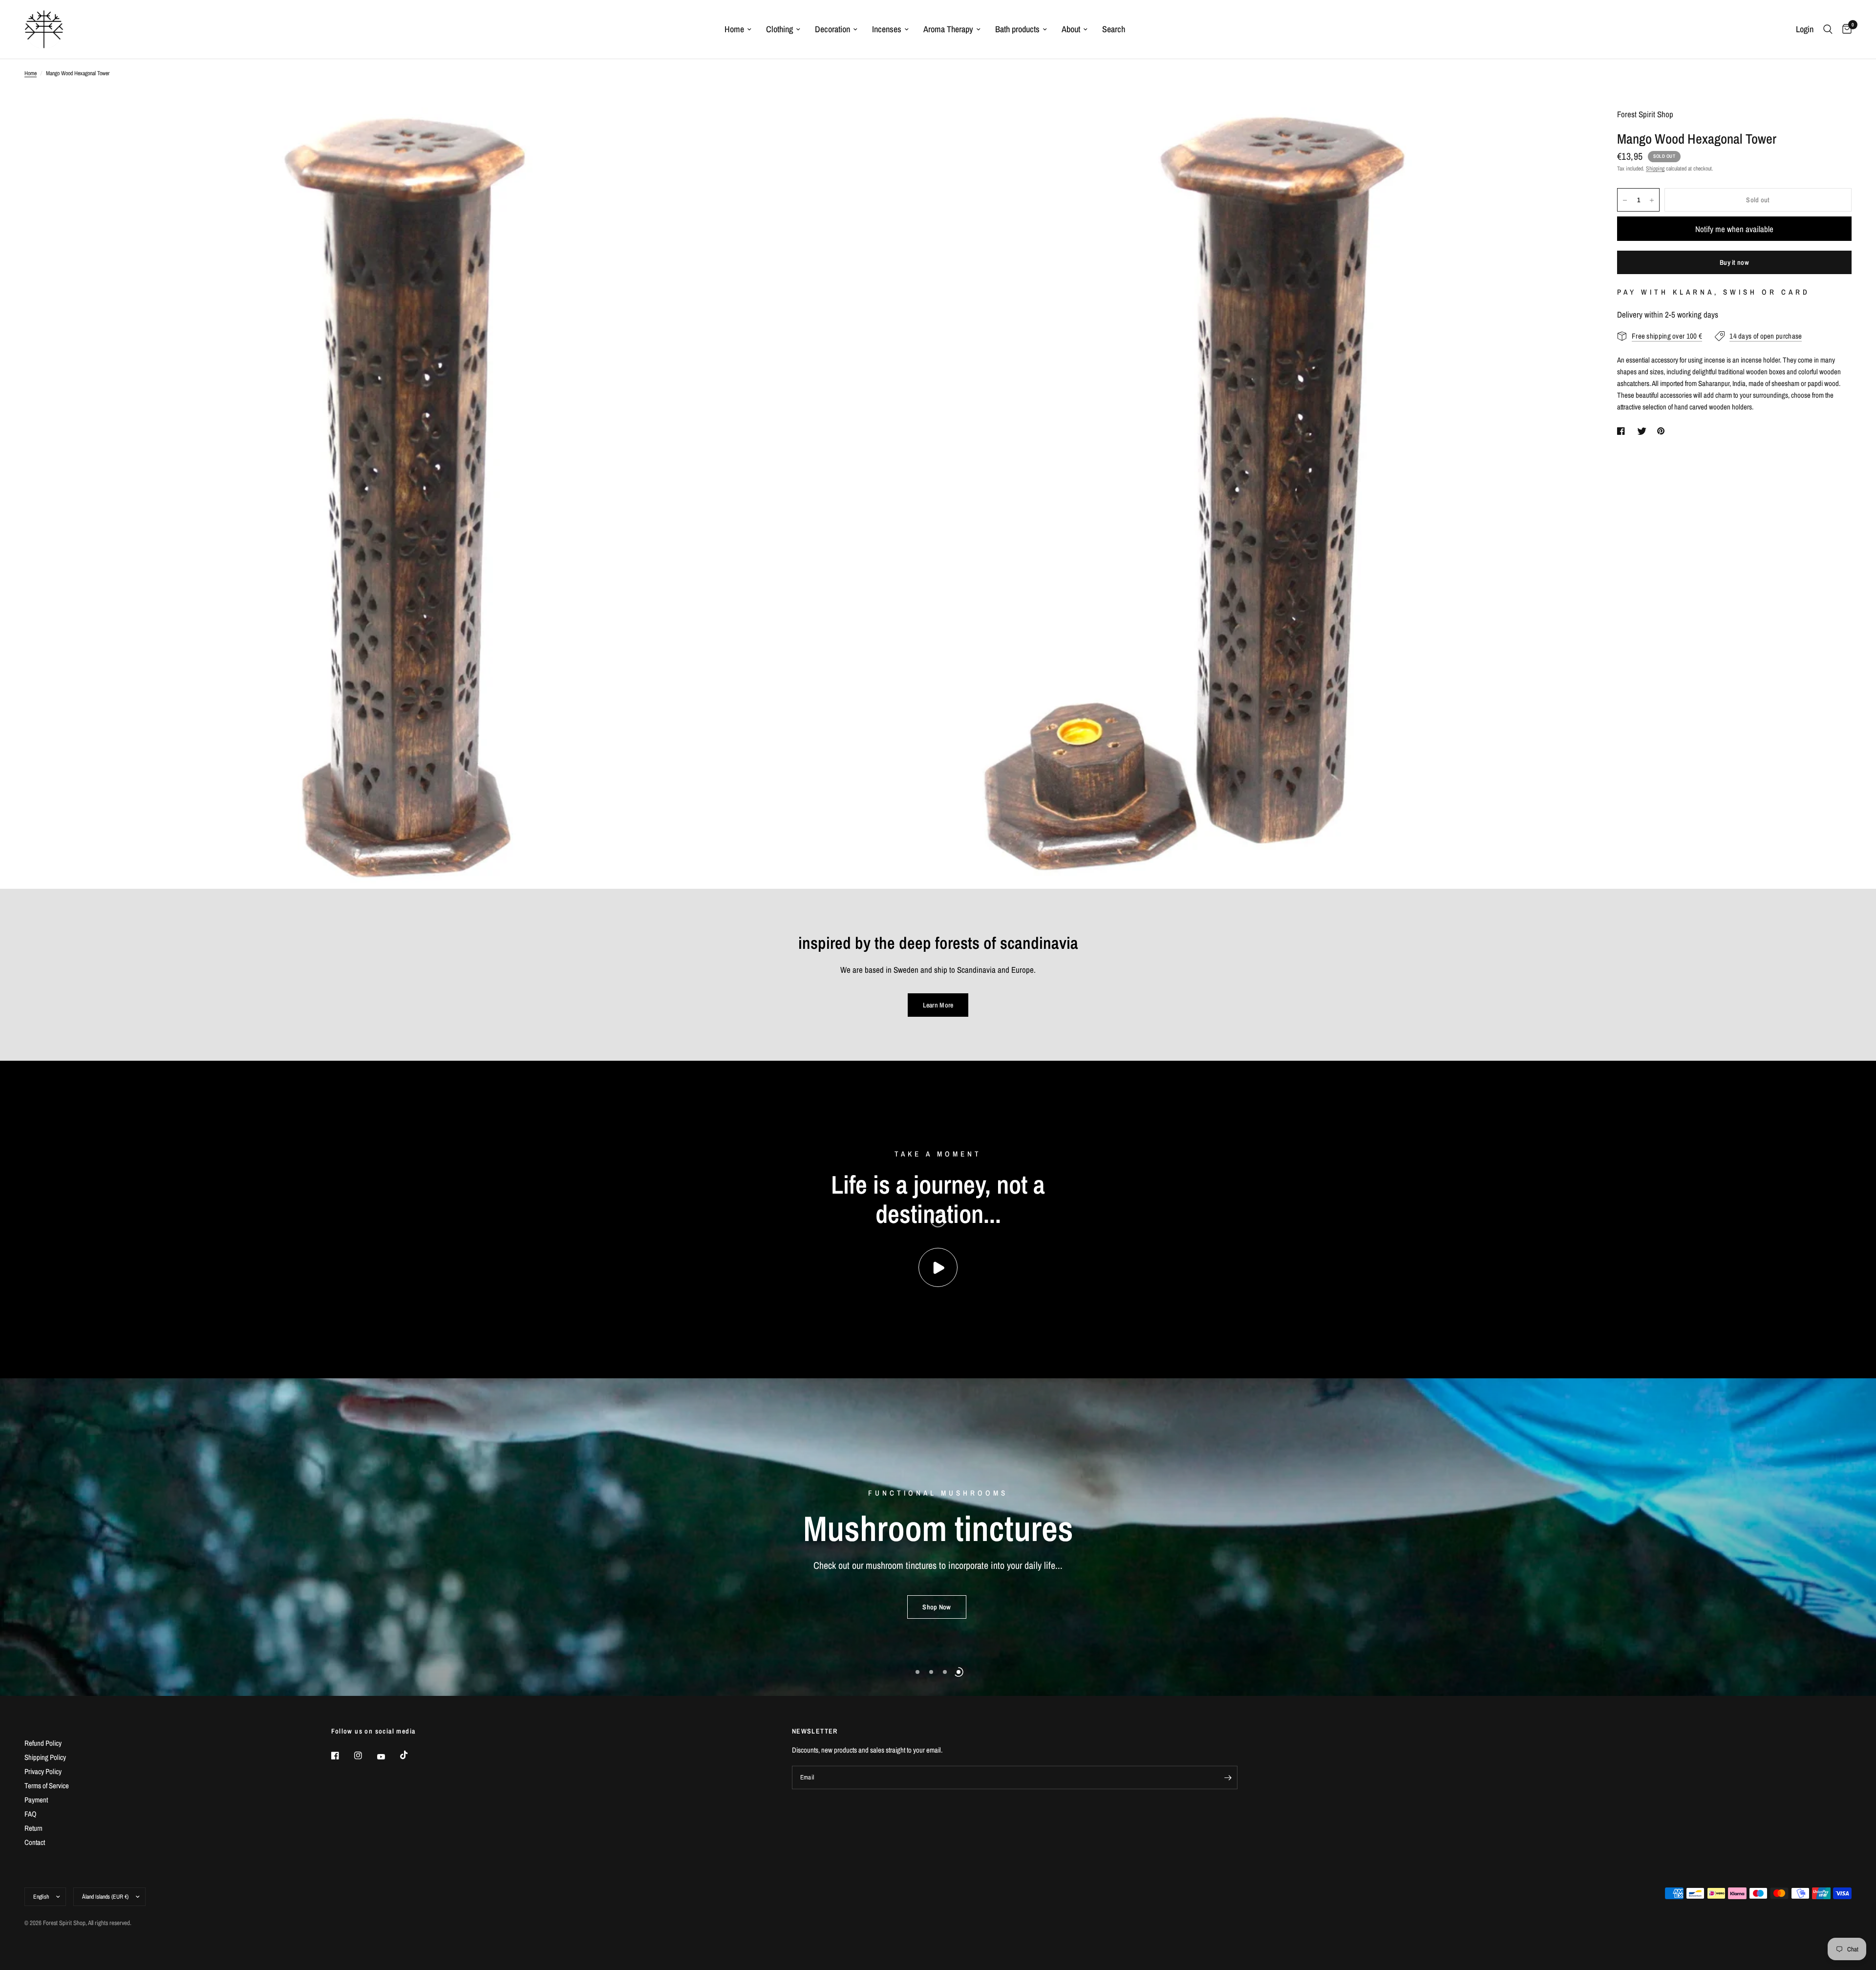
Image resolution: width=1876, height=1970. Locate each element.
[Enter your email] (1228, 1777)
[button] (937, 1614)
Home (734, 29)
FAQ (31, 1814)
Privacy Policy (43, 1771)
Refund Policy (43, 1743)
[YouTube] (388, 1757)
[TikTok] (411, 1755)
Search (1114, 29)
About (1071, 29)
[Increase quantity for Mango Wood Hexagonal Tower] (1652, 200)
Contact (35, 1842)
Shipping (1655, 169)
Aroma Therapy (948, 29)
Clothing (779, 29)
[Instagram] (365, 1756)
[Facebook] (342, 1756)
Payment (36, 1800)
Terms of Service (47, 1786)
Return (33, 1828)
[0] (1844, 29)
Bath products (1017, 29)
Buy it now (1734, 263)
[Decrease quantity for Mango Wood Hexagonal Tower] (1625, 200)
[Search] (1828, 29)
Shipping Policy (45, 1757)
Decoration (832, 29)
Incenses (887, 29)
